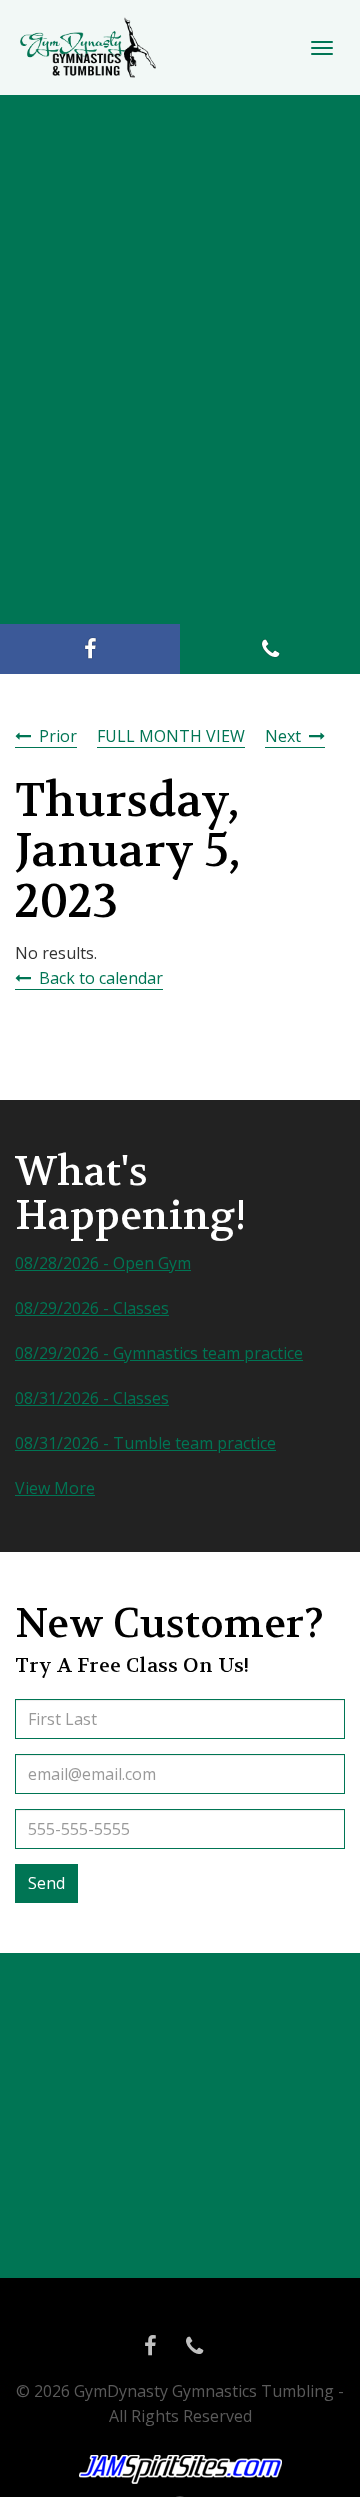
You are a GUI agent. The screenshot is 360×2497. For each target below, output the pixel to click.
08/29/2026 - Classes (92, 1308)
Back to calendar (101, 978)
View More (55, 1488)
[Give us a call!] (270, 649)
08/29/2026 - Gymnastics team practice (159, 1353)
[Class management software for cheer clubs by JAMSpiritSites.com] (180, 2470)
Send (46, 1883)
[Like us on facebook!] (90, 649)
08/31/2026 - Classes (92, 1398)
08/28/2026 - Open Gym (103, 1263)
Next (283, 736)
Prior (58, 736)
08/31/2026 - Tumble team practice (145, 1443)
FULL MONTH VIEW (171, 736)
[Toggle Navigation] (322, 48)
